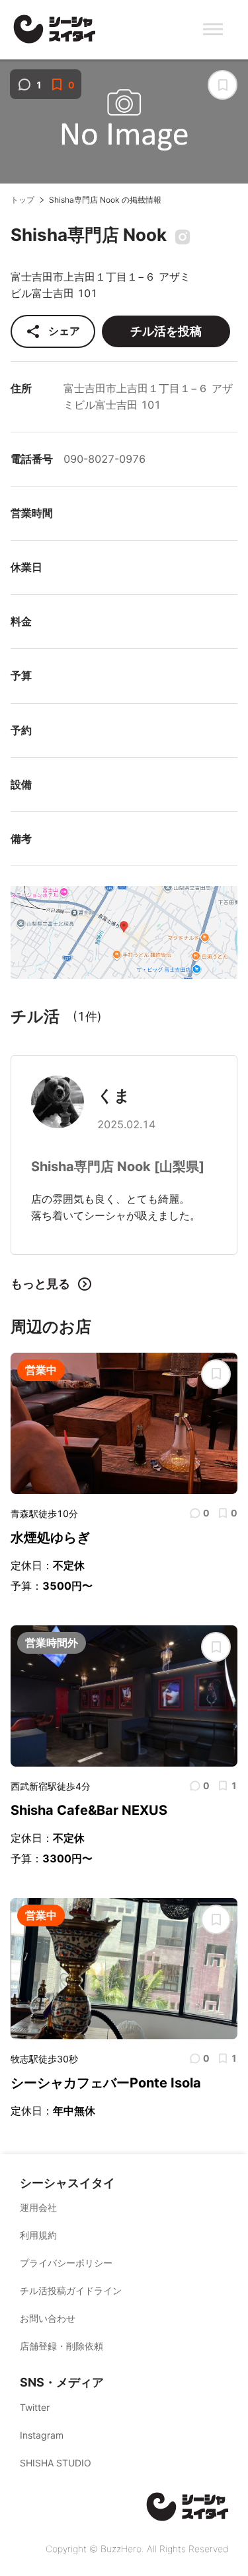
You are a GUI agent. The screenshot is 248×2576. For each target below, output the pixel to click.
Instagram (42, 2435)
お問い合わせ (48, 2318)
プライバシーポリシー (66, 2263)
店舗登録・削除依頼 (62, 2346)
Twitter (35, 2407)
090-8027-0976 (104, 459)
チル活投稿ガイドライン (71, 2290)
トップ (22, 200)
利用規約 (38, 2235)
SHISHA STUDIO (56, 2463)
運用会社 (38, 2207)
